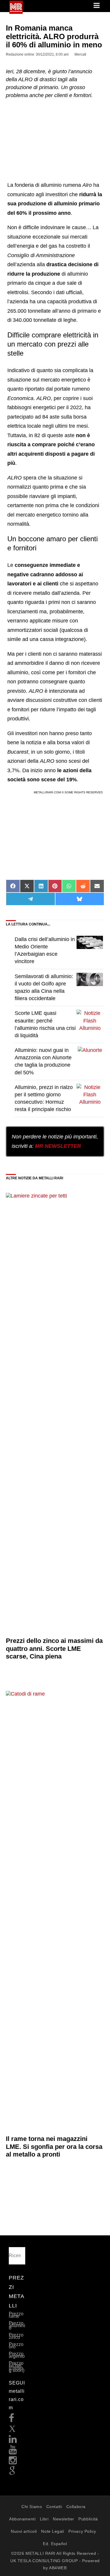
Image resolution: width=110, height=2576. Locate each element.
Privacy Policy (82, 2531)
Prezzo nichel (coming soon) (17, 2367)
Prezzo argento (17, 2355)
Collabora (76, 2507)
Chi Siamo (32, 2507)
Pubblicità (88, 2519)
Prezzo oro (16, 2346)
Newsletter (64, 2519)
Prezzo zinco (16, 2336)
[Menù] (97, 6)
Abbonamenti (22, 2519)
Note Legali (53, 2531)
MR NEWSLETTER (58, 1146)
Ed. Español (55, 2544)
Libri (44, 2519)
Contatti (54, 2507)
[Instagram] (13, 2462)
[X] (12, 2430)
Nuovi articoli (24, 2531)
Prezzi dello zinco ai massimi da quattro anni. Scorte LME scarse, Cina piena (54, 1648)
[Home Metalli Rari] (16, 12)
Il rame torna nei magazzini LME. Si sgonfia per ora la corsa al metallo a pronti (54, 2147)
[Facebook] (12, 2420)
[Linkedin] (13, 2441)
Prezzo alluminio (17, 2326)
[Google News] (12, 2473)
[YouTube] (13, 2451)
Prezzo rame (16, 2315)
